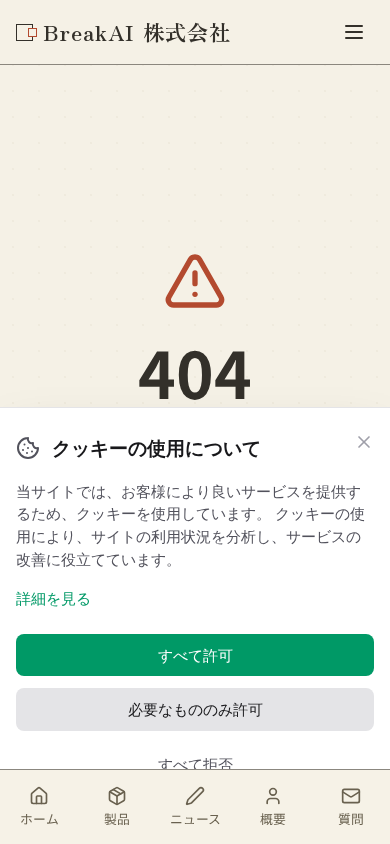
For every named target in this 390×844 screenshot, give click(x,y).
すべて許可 (195, 655)
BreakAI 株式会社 (137, 31)
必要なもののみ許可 (195, 709)
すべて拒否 (195, 764)
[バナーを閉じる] (364, 442)
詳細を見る (53, 598)
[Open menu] (354, 32)
